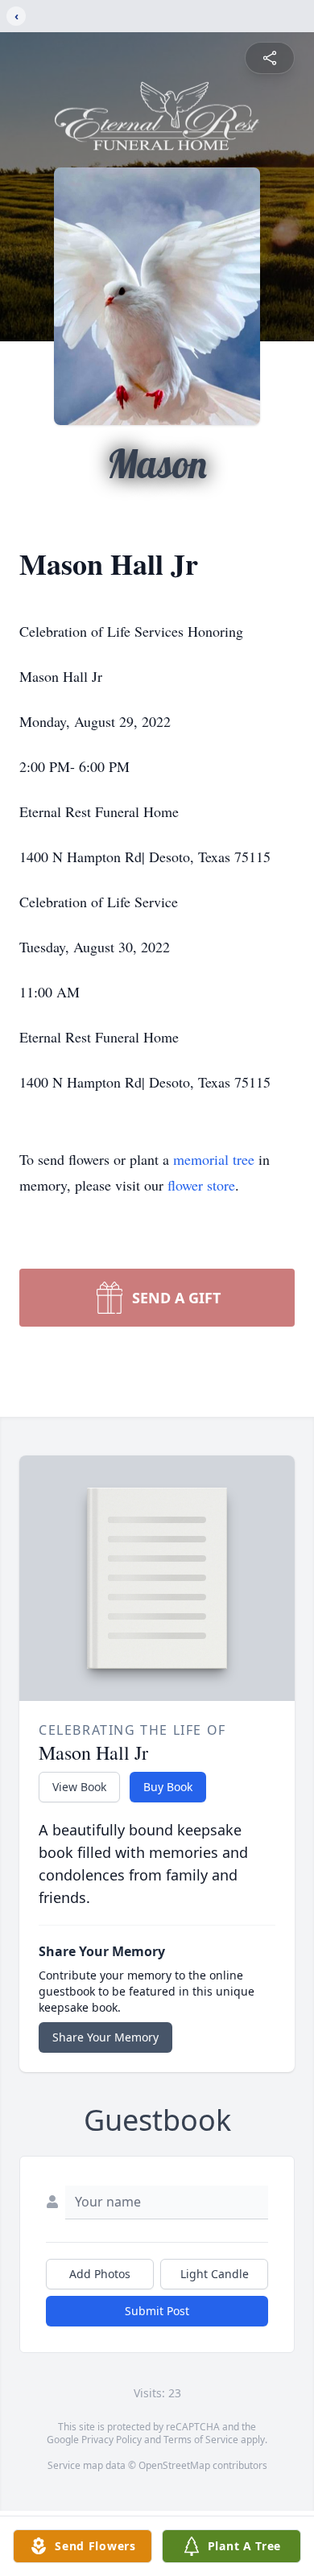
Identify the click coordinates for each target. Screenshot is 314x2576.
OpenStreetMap (174, 2465)
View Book (79, 1787)
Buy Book (168, 1787)
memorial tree (214, 1159)
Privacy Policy (112, 2440)
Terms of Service (201, 2440)
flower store (201, 1185)
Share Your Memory (105, 2037)
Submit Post (157, 2311)
